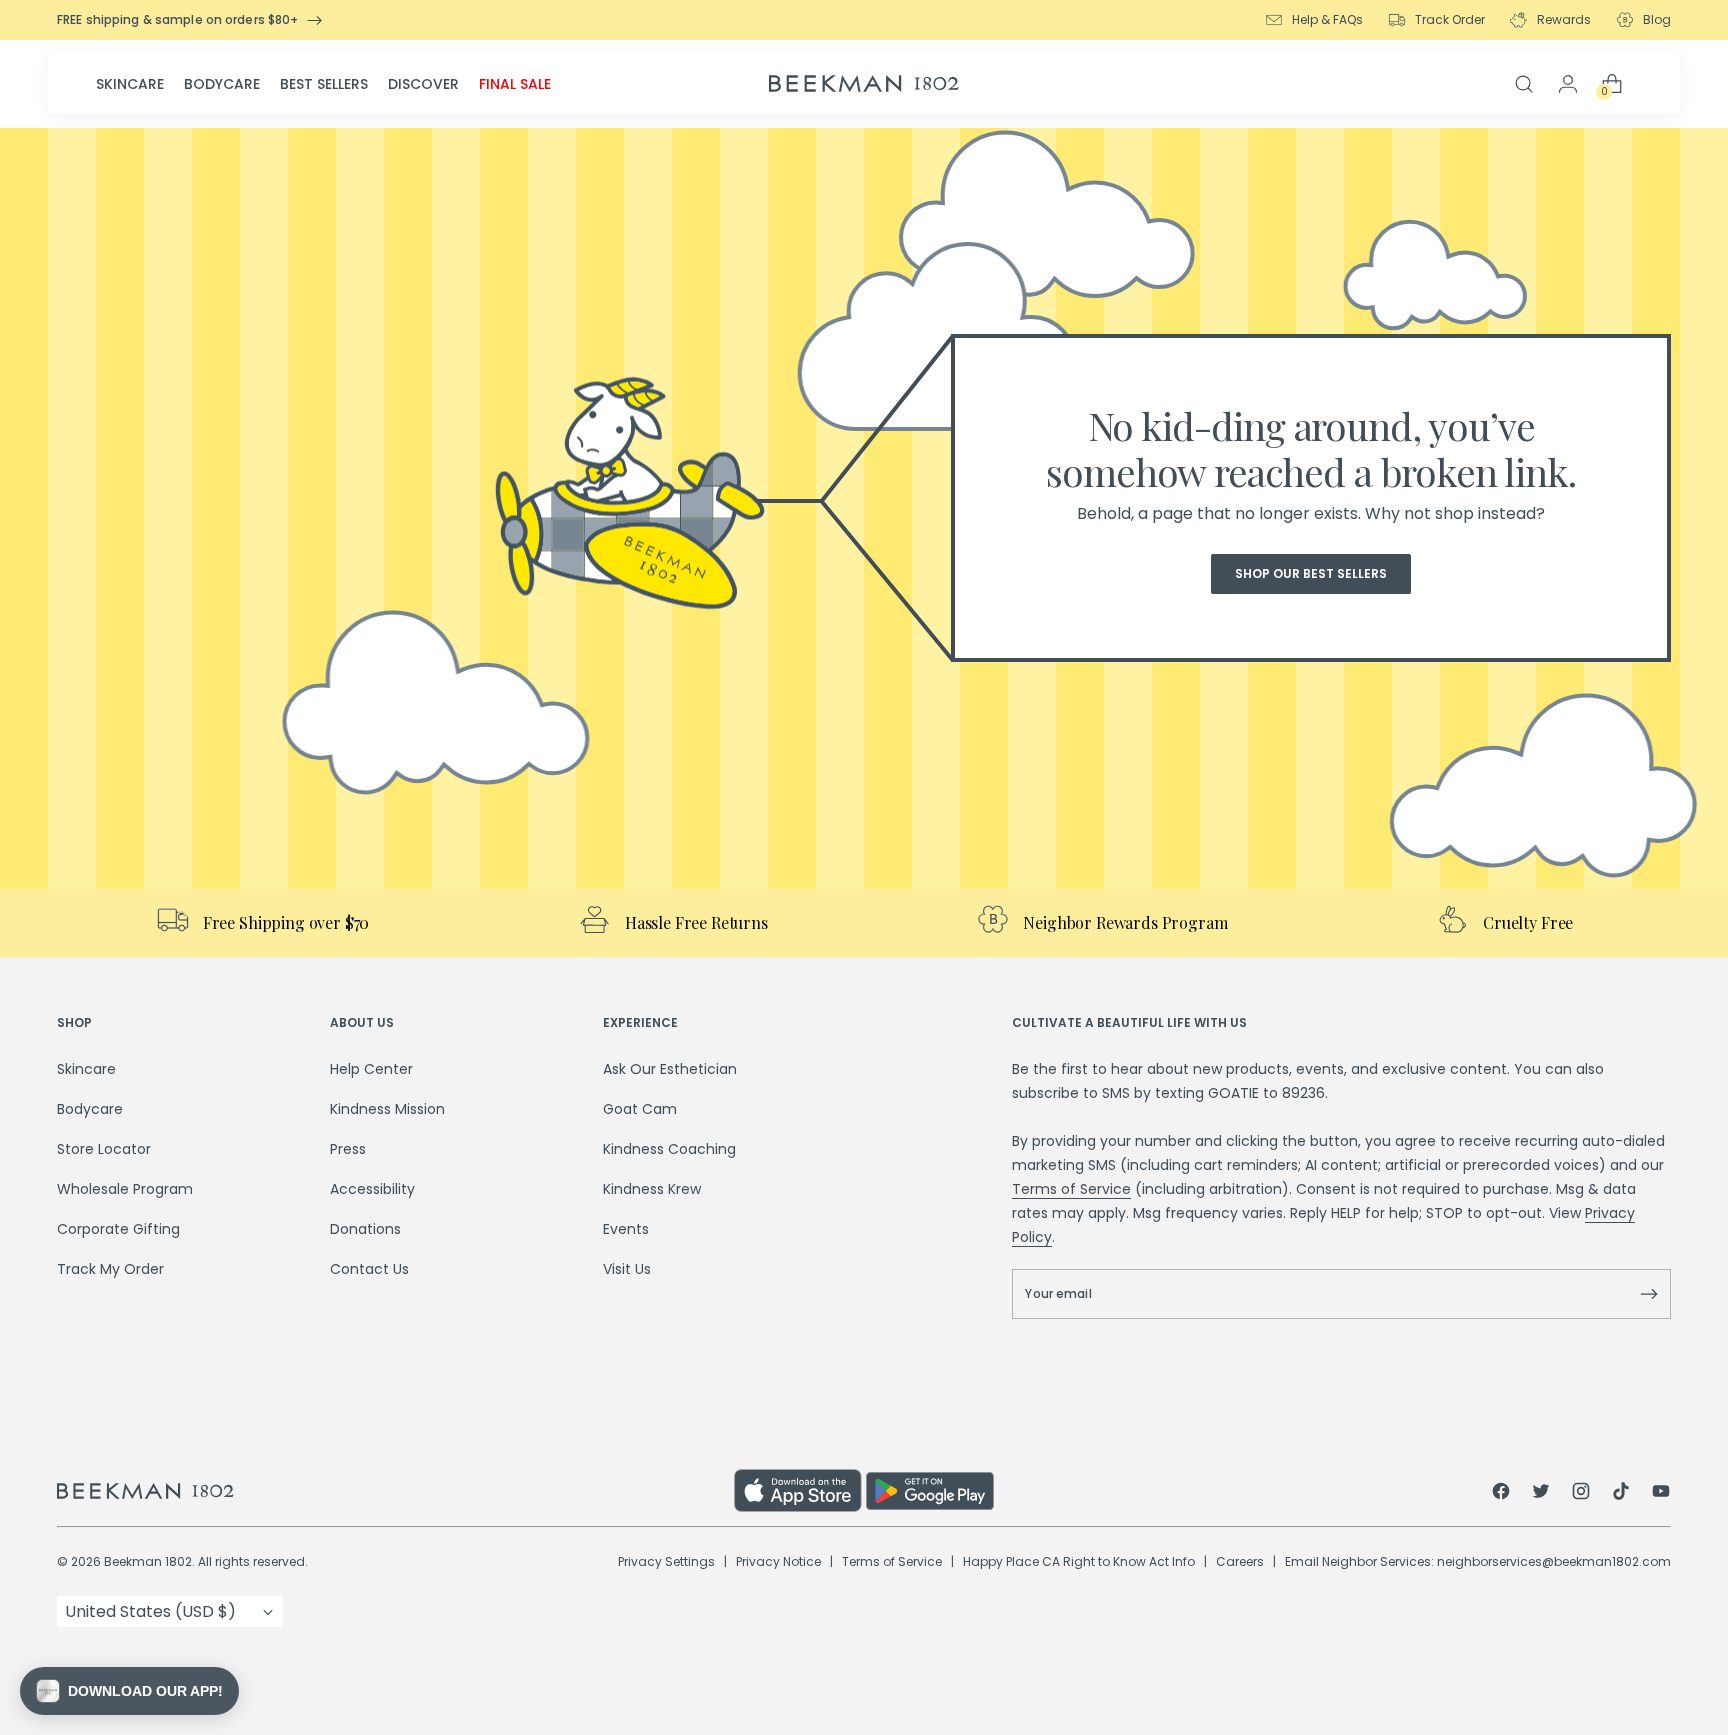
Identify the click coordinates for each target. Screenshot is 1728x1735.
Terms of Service (1071, 1189)
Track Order (1450, 19)
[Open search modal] (1524, 84)
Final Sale (515, 84)
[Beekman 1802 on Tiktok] (1621, 1494)
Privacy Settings (666, 1561)
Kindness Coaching (669, 1149)
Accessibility (372, 1189)
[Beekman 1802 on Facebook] (1501, 1494)
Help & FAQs (1327, 19)
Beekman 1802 (148, 1561)
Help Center (371, 1069)
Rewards (1564, 19)
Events (626, 1229)
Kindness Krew (652, 1189)
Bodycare (222, 84)
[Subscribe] (1649, 1294)
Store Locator (104, 1149)
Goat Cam (640, 1109)
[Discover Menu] (465, 84)
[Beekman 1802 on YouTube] (1661, 1494)
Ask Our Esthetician (670, 1069)
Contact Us (369, 1269)
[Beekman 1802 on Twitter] (1541, 1494)
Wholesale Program (125, 1189)
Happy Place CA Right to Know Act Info (1079, 1561)
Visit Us (627, 1269)
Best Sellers (324, 84)
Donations (365, 1229)
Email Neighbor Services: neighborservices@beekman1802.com (1478, 1561)
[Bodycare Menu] (266, 84)
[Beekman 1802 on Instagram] (1581, 1494)
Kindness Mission (387, 1109)
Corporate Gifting (118, 1229)
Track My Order (110, 1269)
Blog (1657, 19)
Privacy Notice (778, 1561)
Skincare (130, 84)
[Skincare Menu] (170, 84)
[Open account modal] (1568, 84)
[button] (129, 1691)
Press (348, 1149)
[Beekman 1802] (395, 1491)
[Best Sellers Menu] (374, 84)
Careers (1240, 1561)
